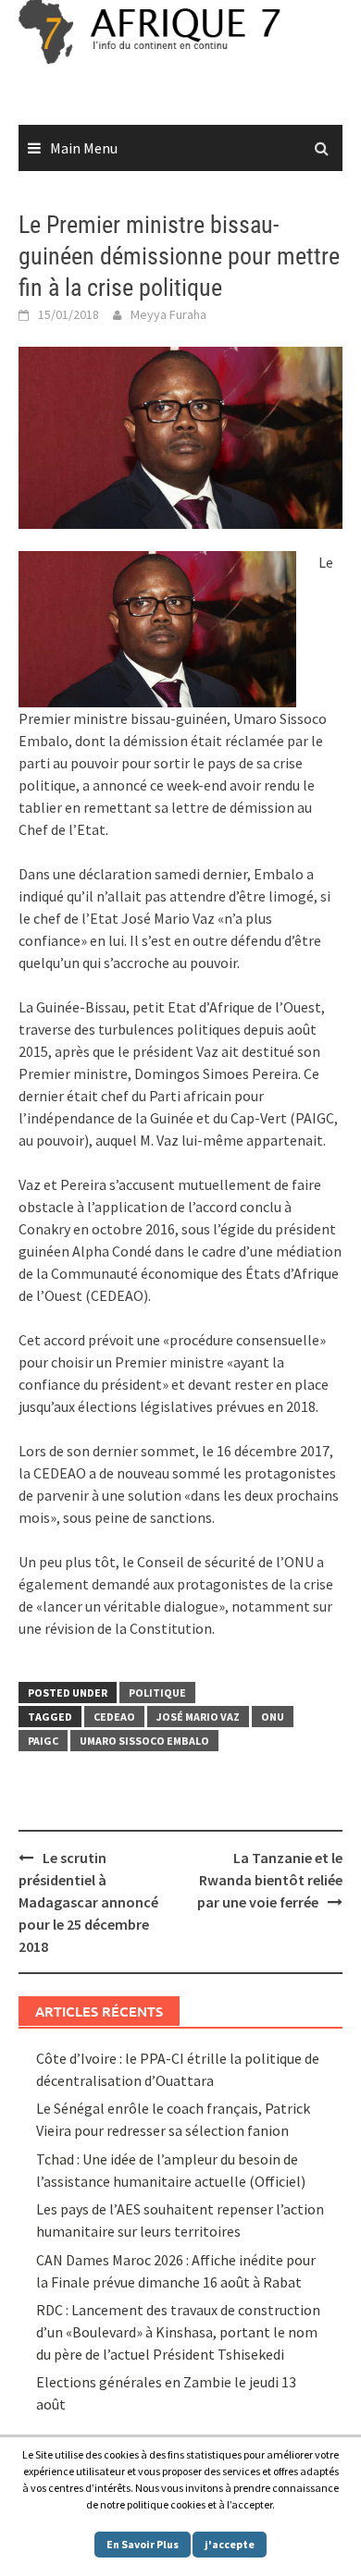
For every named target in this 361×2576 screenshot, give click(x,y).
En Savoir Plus (143, 2544)
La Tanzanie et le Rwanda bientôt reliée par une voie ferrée (270, 1880)
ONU (273, 1717)
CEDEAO (114, 1717)
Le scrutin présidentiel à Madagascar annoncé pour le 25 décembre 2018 (88, 1902)
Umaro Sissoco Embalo (144, 1741)
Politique (157, 1693)
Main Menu (84, 148)
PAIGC (43, 1741)
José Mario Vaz (198, 1717)
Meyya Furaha (168, 314)
